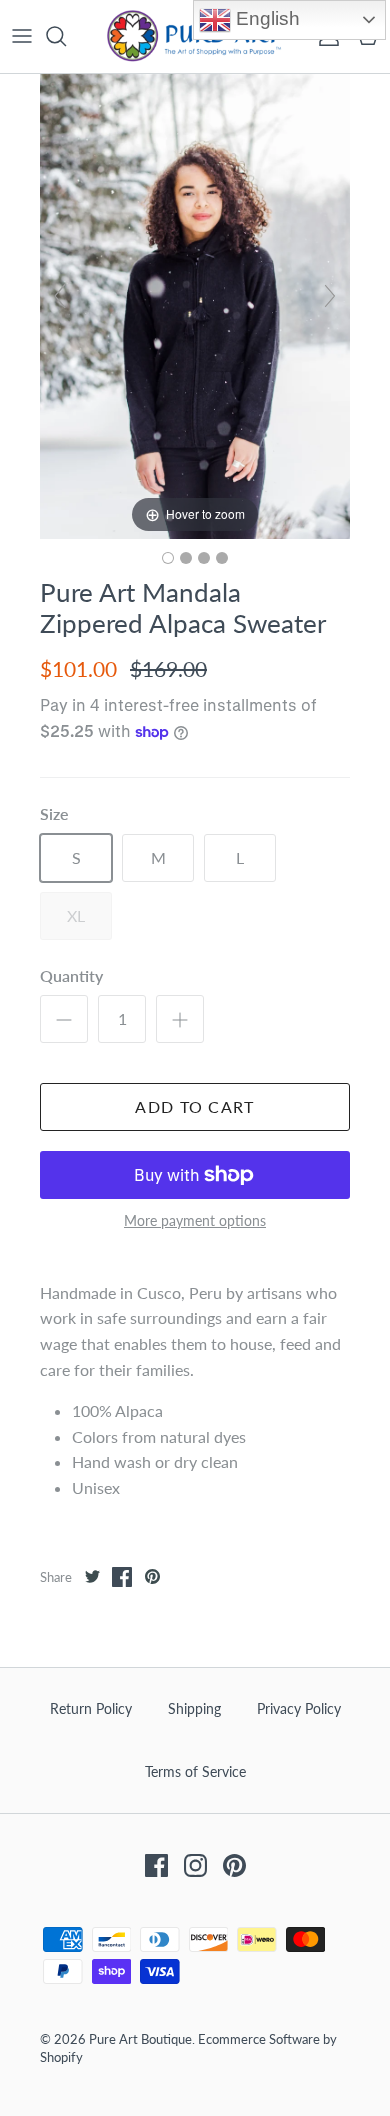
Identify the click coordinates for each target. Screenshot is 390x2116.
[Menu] (22, 36)
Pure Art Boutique (140, 2039)
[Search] (66, 36)
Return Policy (91, 1708)
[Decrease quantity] (64, 1019)
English (265, 18)
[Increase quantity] (180, 1019)
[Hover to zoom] (195, 303)
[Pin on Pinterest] (152, 1577)
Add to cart (194, 1106)
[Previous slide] (60, 296)
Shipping (194, 1708)
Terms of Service (195, 1771)
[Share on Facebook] (122, 1577)
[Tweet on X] (92, 1577)
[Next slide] (330, 296)
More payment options (195, 1221)
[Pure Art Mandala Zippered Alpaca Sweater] (168, 558)
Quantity (71, 975)
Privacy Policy (299, 1708)
